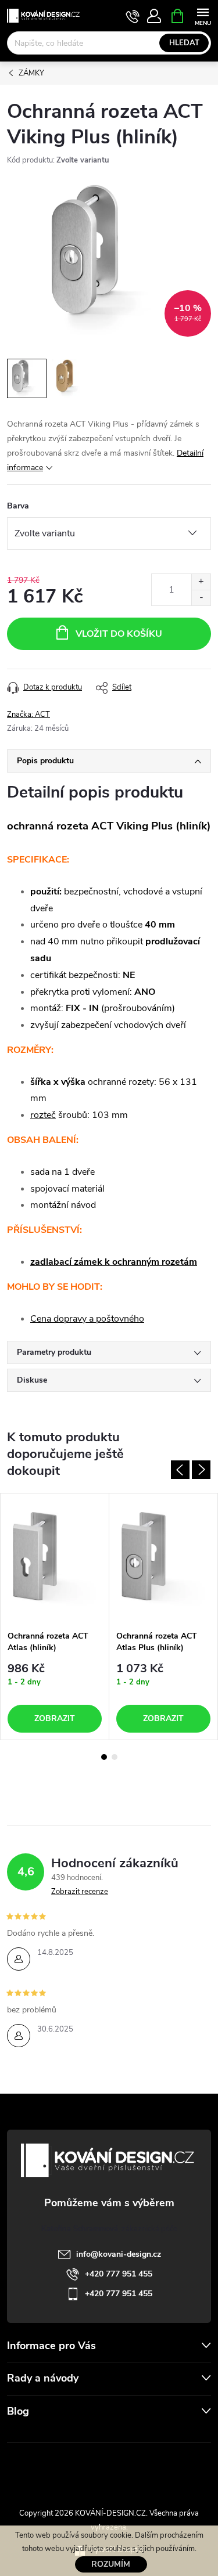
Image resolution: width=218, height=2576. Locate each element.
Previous (180, 1470)
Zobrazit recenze (80, 1892)
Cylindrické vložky (142, 2468)
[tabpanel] (55, 1617)
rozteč (43, 1115)
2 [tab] (115, 1757)
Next (201, 1470)
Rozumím (111, 2564)
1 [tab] (104, 1757)
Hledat (184, 43)
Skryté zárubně (72, 2468)
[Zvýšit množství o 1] (201, 582)
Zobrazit (55, 1718)
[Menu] (203, 15)
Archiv (21, 2434)
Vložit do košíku (119, 634)
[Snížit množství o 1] (201, 598)
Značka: (28, 715)
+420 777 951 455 (119, 2274)
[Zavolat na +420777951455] (133, 16)
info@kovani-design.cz (119, 2254)
